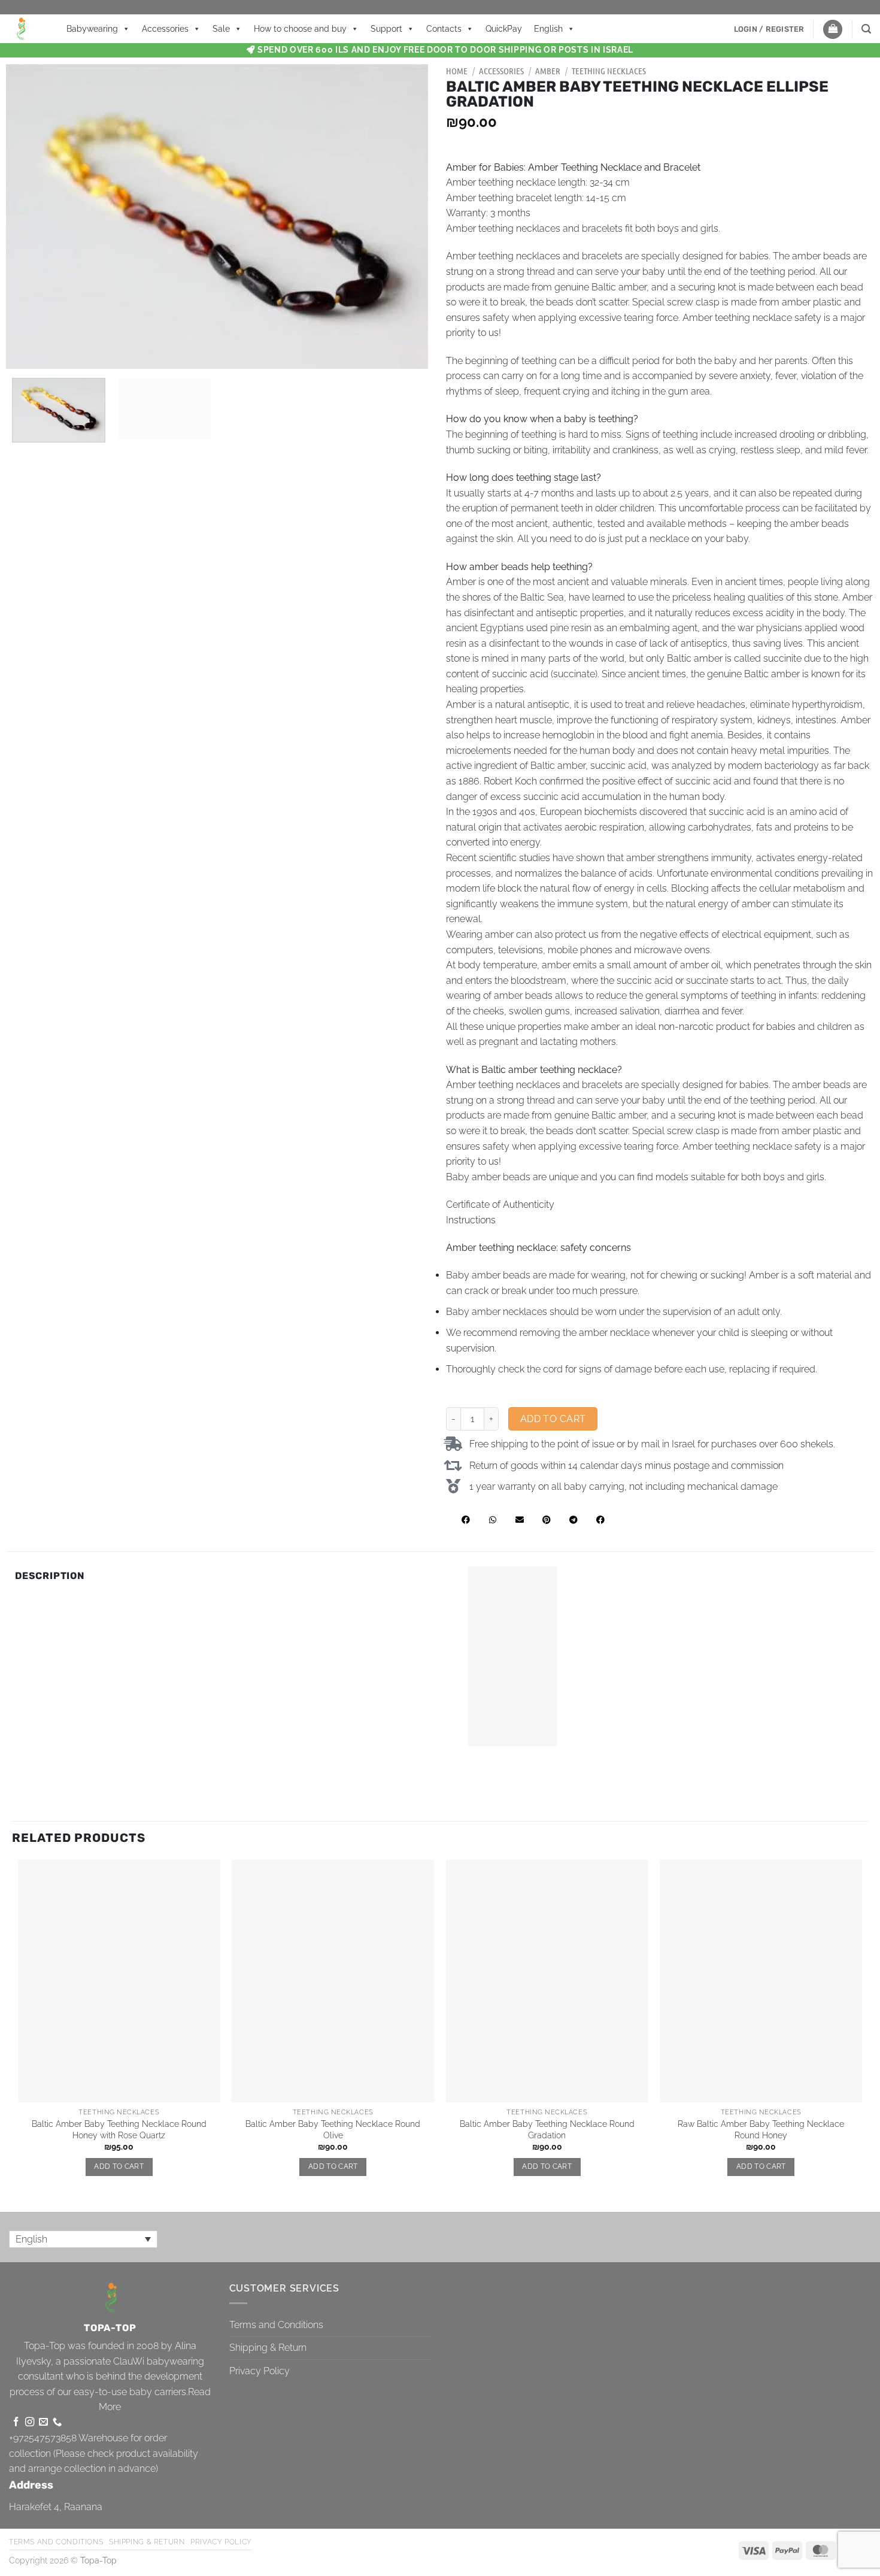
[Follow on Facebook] (16, 2422)
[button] (769, 29)
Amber (548, 71)
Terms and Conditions (276, 2325)
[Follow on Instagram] (30, 2422)
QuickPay (504, 29)
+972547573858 (43, 2438)
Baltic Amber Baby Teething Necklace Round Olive (333, 2129)
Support (386, 29)
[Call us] (57, 2422)
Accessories (165, 29)
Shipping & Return (268, 2348)
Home (457, 71)
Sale (221, 29)
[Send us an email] (43, 2422)
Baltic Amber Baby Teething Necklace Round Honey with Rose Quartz (119, 2129)
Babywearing (92, 29)
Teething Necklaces (609, 71)
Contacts (444, 29)
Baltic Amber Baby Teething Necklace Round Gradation (547, 2129)
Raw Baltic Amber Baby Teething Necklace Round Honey (761, 2129)
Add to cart (553, 1419)
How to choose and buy (300, 29)
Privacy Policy (260, 2371)
